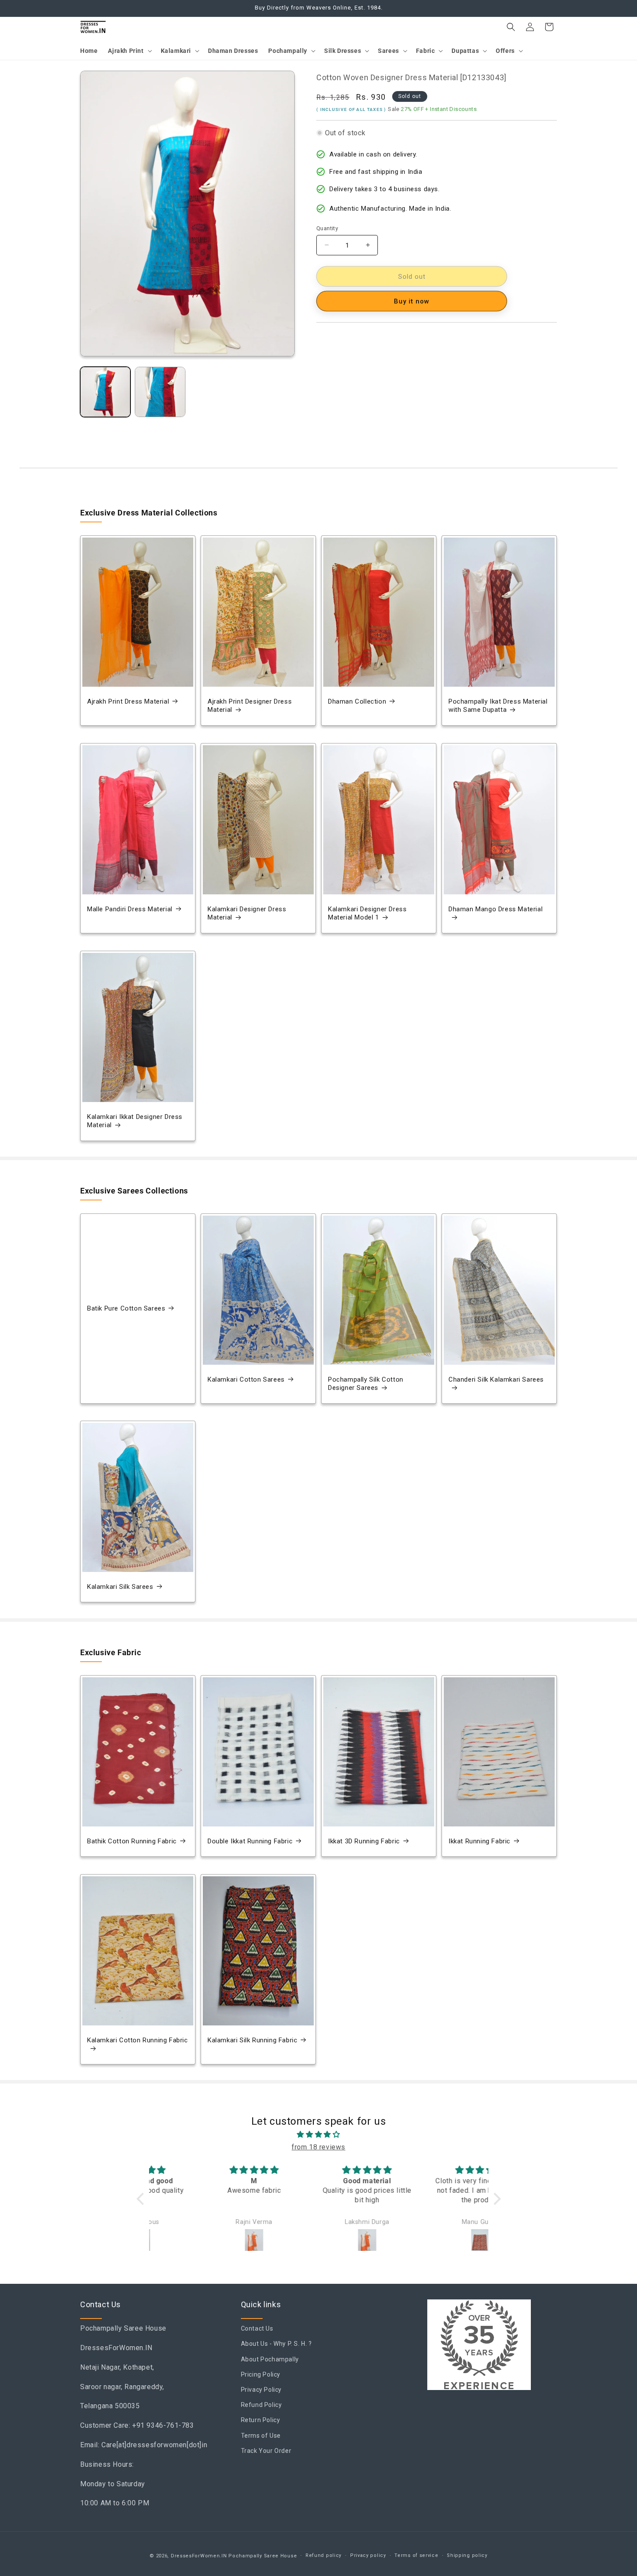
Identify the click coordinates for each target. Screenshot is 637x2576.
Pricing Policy (261, 2374)
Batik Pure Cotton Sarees (126, 1308)
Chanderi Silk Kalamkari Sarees (496, 1379)
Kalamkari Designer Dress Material (247, 913)
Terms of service (416, 2555)
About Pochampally (270, 2359)
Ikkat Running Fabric (479, 1841)
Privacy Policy (261, 2390)
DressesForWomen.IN (199, 2556)
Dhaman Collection (357, 701)
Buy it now (412, 301)
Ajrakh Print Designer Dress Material (250, 706)
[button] (129, 51)
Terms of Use (261, 2436)
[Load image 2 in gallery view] (160, 392)
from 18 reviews (318, 2147)
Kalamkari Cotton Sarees (246, 1379)
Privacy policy (368, 2555)
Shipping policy (467, 2555)
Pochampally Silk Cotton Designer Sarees (366, 1383)
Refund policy (323, 2555)
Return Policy (261, 2420)
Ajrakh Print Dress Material (128, 701)
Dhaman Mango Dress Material (496, 909)
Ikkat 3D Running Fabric (364, 1841)
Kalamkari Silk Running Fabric (252, 2040)
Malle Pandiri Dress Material (130, 909)
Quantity (327, 228)
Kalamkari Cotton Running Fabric (138, 2040)
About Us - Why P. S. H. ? (276, 2344)
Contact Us (257, 2328)
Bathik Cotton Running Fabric (132, 1841)
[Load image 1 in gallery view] (105, 392)
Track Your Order (266, 2451)
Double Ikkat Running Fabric (250, 1841)
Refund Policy (262, 2405)
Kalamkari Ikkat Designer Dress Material (135, 1121)
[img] (319, 2135)
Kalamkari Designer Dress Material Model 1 (367, 913)
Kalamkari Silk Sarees (120, 1587)
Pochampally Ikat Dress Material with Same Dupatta (498, 706)
